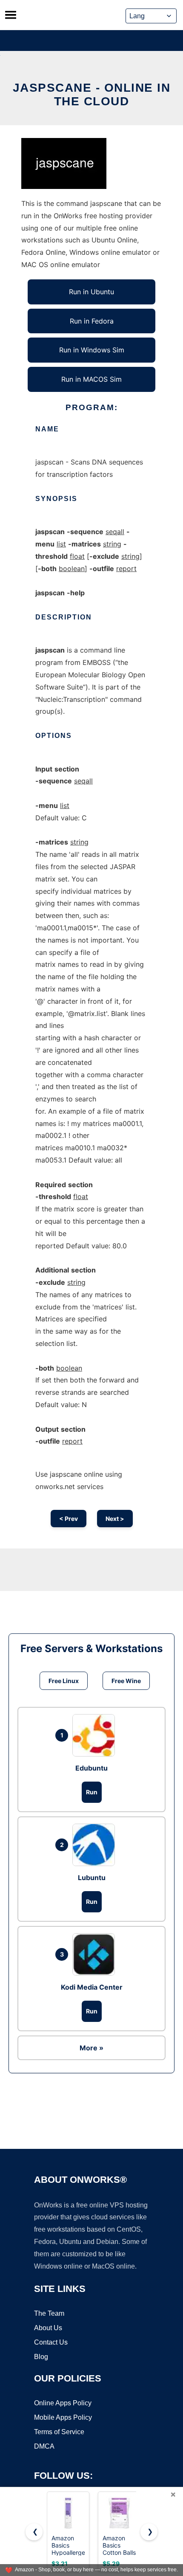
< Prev (69, 1519)
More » (91, 2048)
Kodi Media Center (92, 1987)
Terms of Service (59, 2432)
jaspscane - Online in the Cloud (92, 94)
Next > (115, 1519)
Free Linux (64, 1681)
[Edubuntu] (96, 1735)
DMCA (44, 2446)
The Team (49, 2313)
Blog (41, 2357)
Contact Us (51, 2342)
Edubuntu (91, 1768)
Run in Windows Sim (92, 350)
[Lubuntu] (96, 1845)
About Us (48, 2328)
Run (92, 1792)
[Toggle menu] (11, 15)
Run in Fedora (92, 321)
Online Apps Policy (63, 2403)
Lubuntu (92, 1878)
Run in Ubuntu (91, 292)
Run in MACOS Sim (91, 379)
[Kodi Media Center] (96, 1954)
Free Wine (126, 1681)
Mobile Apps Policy (63, 2417)
